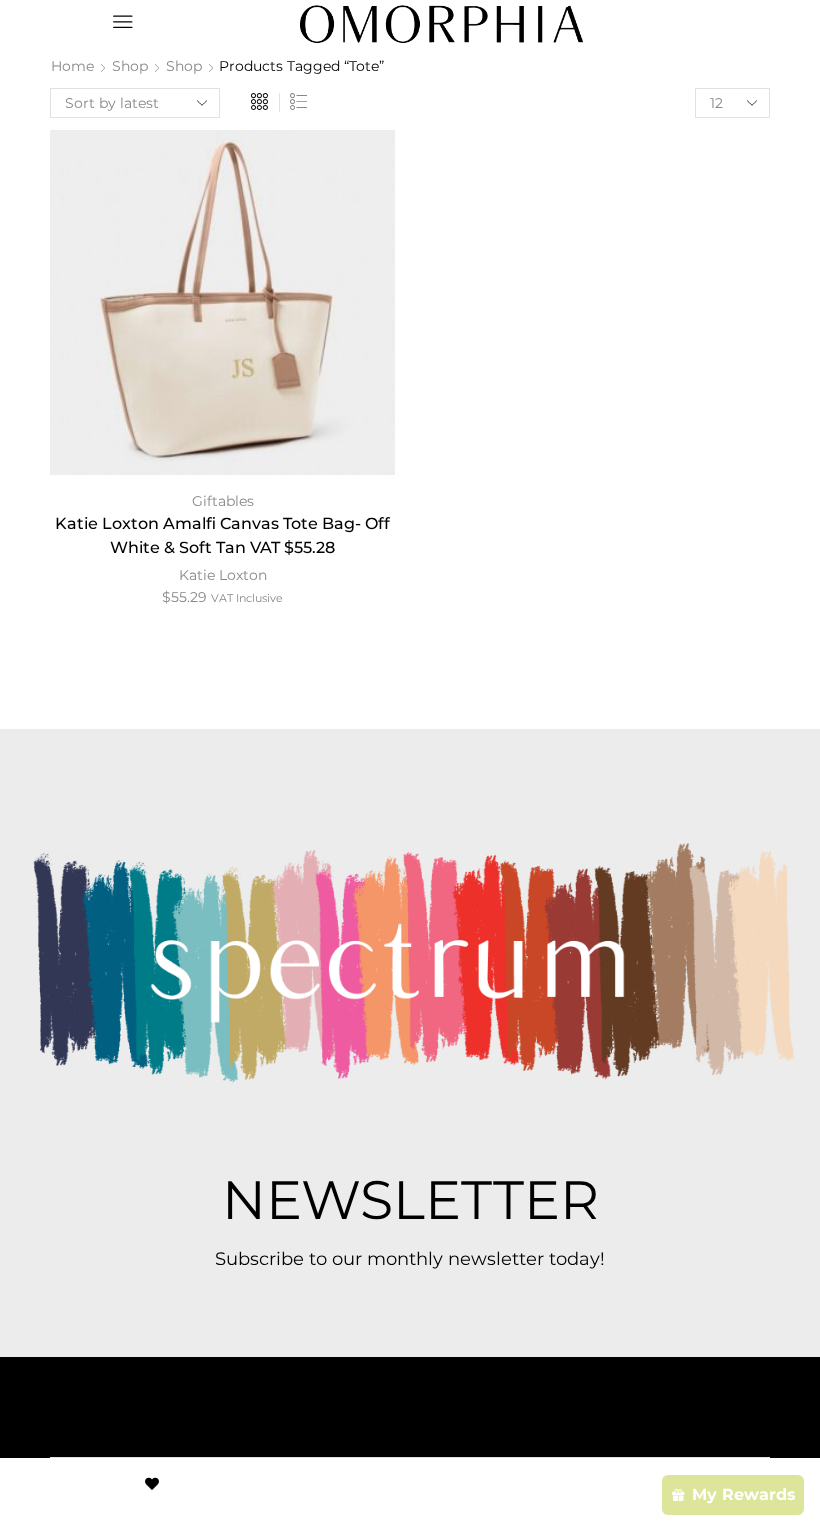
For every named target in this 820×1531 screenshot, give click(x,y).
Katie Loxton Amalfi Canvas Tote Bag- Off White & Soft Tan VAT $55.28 (222, 535)
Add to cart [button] (223, 310)
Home (72, 66)
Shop (130, 66)
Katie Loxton (223, 575)
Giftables (223, 501)
